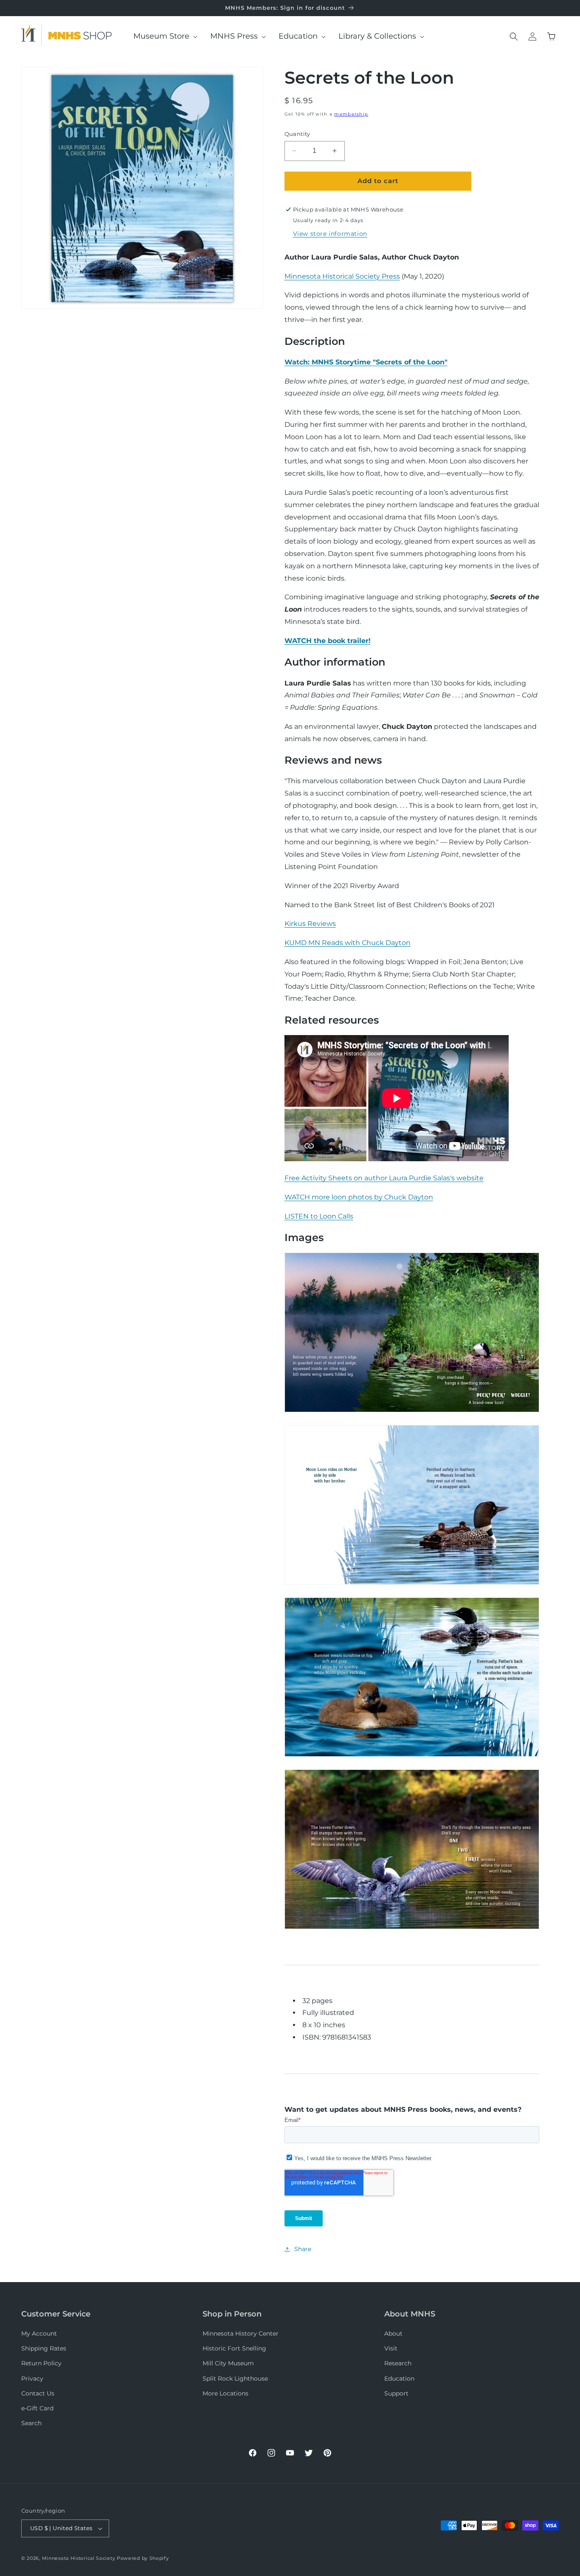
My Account (39, 2333)
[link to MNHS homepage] (31, 35)
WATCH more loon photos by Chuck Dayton (359, 1197)
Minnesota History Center (241, 2333)
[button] (162, 36)
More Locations (225, 2393)
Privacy (32, 2378)
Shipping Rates (44, 2348)
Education (399, 2378)
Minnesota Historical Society (79, 2558)
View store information (330, 234)
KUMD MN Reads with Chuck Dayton (348, 943)
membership (351, 114)
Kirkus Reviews (310, 924)
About (393, 2333)
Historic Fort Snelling (234, 2348)
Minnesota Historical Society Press (342, 276)
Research (398, 2363)
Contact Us (38, 2393)
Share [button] (303, 2249)
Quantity (297, 134)
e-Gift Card (37, 2408)
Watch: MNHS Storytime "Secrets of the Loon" (366, 362)
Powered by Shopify (143, 2558)
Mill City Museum (228, 2363)
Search (31, 2423)
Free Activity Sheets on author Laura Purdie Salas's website (384, 1178)
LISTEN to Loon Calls (319, 1216)
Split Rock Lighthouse (235, 2378)
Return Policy (41, 2363)
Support (396, 2393)
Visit (391, 2348)
